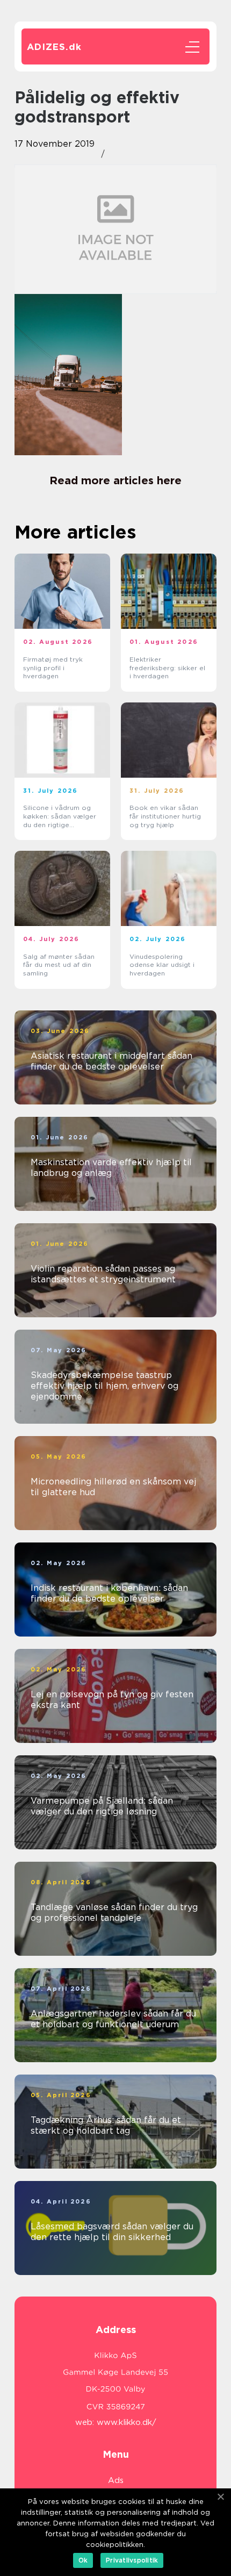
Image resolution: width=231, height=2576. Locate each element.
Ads (116, 2480)
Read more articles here (115, 480)
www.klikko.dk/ (127, 2422)
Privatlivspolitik (132, 2560)
